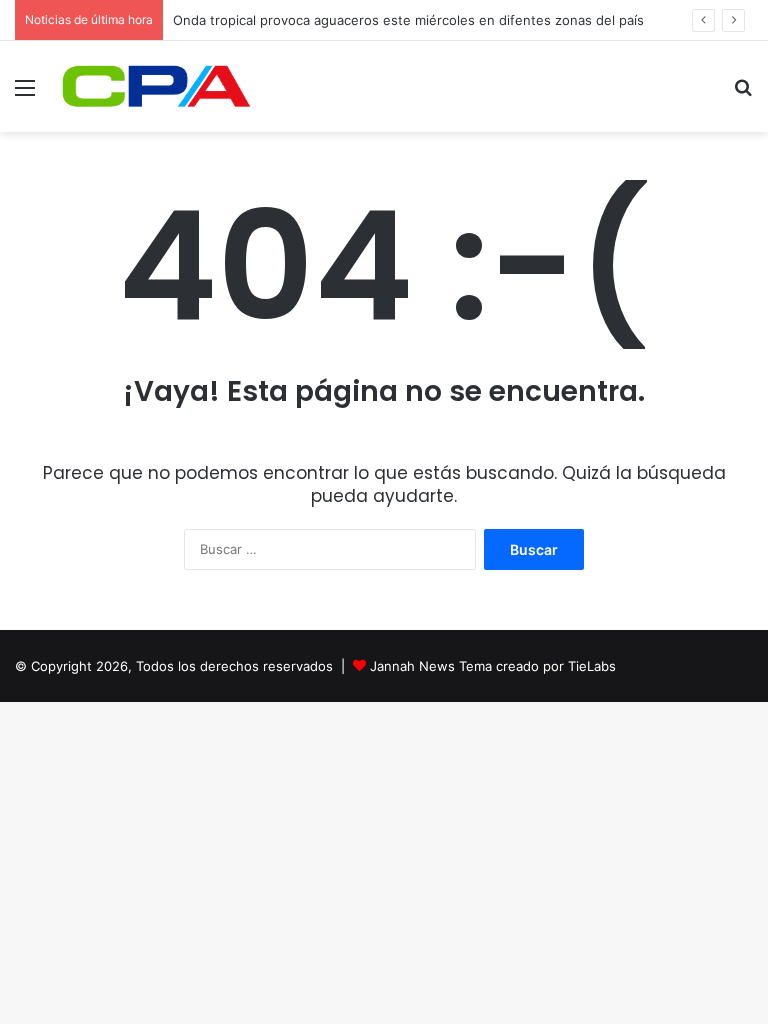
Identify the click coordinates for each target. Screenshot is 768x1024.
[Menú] (25, 94)
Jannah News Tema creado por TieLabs (493, 666)
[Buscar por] (743, 94)
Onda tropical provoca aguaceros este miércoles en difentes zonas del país (408, 20)
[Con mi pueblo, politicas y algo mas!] (156, 86)
